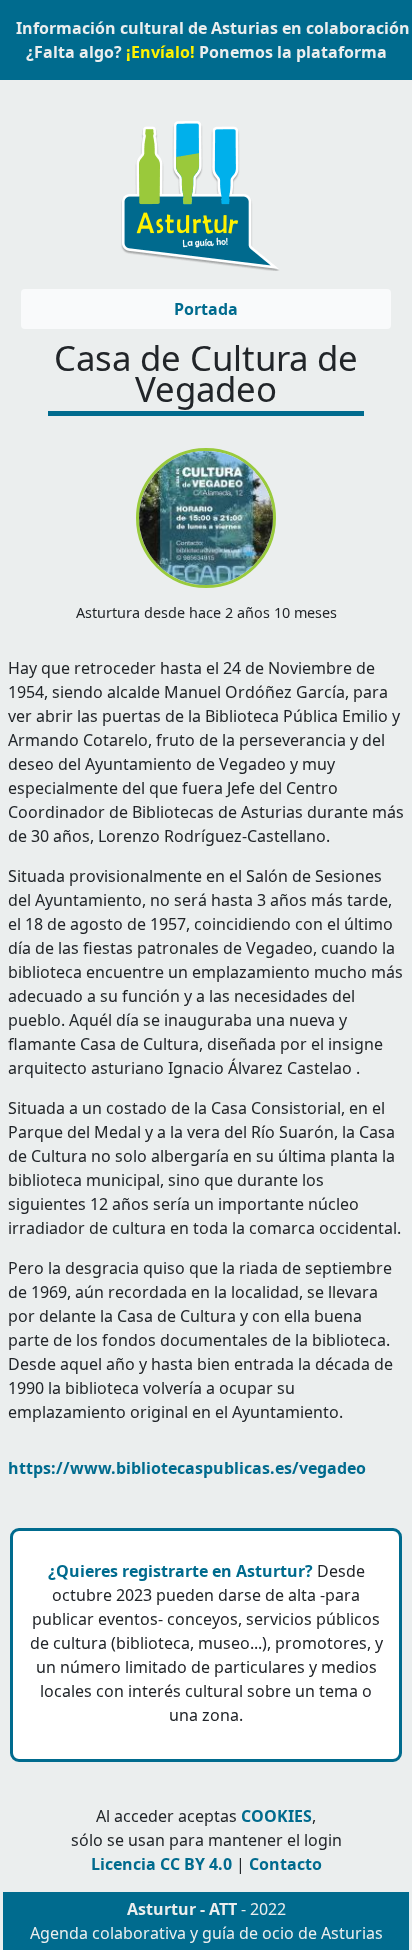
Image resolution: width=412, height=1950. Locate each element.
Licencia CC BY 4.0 (161, 1864)
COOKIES (276, 1816)
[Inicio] (198, 186)
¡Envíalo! (160, 52)
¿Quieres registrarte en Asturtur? (180, 1571)
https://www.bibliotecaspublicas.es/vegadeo (187, 1468)
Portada (206, 309)
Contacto (285, 1864)
